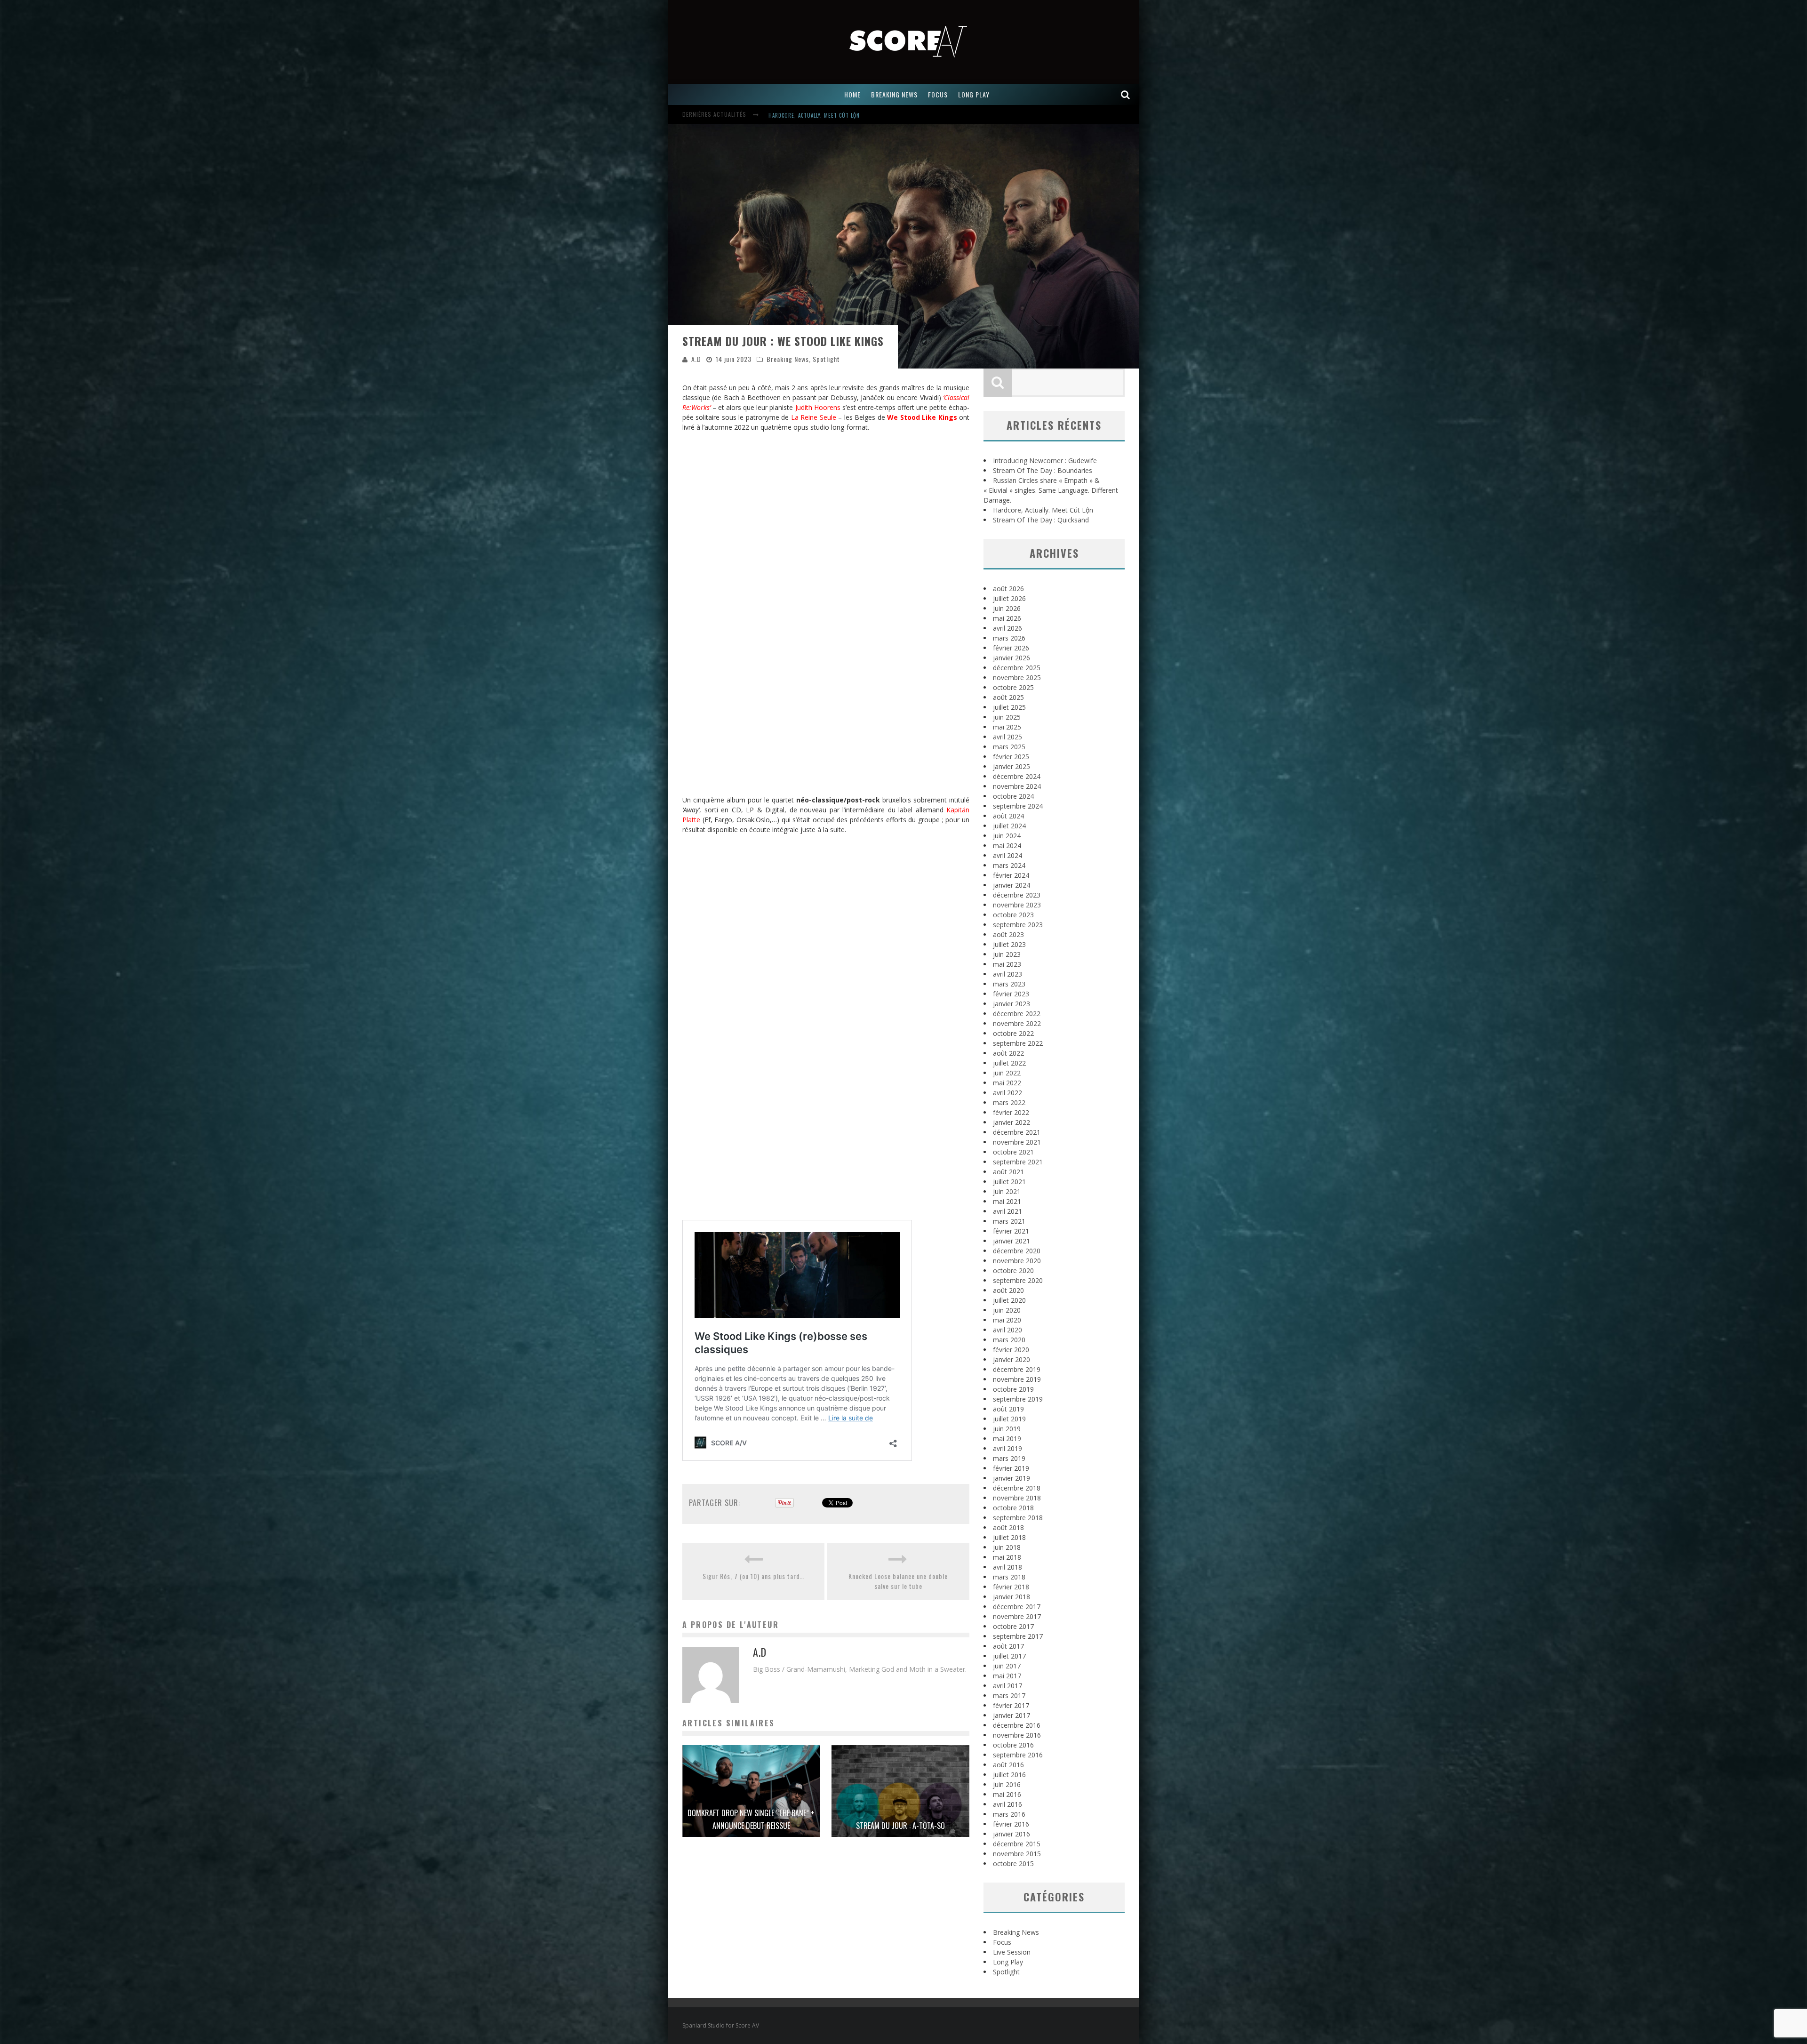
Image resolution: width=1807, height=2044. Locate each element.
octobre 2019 (1013, 1389)
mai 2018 (1007, 1557)
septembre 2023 (1018, 925)
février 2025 (1011, 757)
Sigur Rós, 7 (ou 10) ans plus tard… (753, 1576)
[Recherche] (1126, 94)
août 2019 (1008, 1409)
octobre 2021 (1013, 1152)
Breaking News (788, 359)
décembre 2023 (1017, 895)
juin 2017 (1007, 1666)
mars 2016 (1009, 1814)
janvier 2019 (1011, 1478)
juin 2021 (1007, 1191)
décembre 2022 (1017, 1014)
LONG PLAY (974, 94)
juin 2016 (1007, 1784)
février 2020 (1011, 1350)
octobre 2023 (1013, 915)
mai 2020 (1007, 1320)
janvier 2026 (1011, 658)
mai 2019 (1007, 1439)
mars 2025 (1009, 747)
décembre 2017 (1017, 1607)
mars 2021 (1009, 1221)
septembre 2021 (1018, 1162)
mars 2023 (1009, 984)
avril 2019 (1007, 1448)
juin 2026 (1007, 608)
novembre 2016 (1017, 1735)
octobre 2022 (1013, 1033)
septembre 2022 (1018, 1043)
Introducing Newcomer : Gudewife (1045, 461)
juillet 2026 (1009, 598)
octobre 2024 (1013, 796)
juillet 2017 (1009, 1656)
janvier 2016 (1011, 1834)
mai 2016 (1007, 1794)
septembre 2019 (1018, 1399)
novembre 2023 (1017, 905)
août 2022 (1008, 1053)
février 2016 (1011, 1824)
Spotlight (826, 359)
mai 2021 (1007, 1201)
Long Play (1008, 1962)
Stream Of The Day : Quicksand (1041, 520)
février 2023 (1011, 994)
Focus (1002, 1942)
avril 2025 (1007, 737)
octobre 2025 (1013, 687)
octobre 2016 (1013, 1745)
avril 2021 (1007, 1211)
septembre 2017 (1018, 1636)
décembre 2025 (1017, 668)
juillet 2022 (1009, 1063)
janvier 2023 (1011, 1004)
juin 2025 (1007, 717)
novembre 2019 (1017, 1379)
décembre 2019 (1017, 1369)
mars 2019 (1009, 1458)
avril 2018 (1007, 1567)
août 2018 (1008, 1527)
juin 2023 (1007, 954)
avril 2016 (1007, 1804)
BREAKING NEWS (894, 94)
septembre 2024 (1018, 806)
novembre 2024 (1017, 786)
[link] (818, 407)
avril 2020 (1007, 1330)
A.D (696, 359)
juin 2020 (1007, 1310)
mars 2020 (1009, 1340)
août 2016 (1008, 1765)
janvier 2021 (1011, 1241)
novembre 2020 (1017, 1261)
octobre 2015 (1013, 1864)
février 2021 (1011, 1231)
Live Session (1012, 1952)
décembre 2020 (1017, 1251)
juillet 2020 (1009, 1300)
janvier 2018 (1011, 1597)
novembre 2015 (1017, 1854)
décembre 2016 (1017, 1725)
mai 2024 (1007, 846)
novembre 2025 (1017, 677)
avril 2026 (1007, 628)
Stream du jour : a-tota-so (900, 1826)
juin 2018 (1007, 1547)
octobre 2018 (1013, 1508)
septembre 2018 (1018, 1518)
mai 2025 (1007, 727)
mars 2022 (1009, 1102)
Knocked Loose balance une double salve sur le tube (898, 1581)
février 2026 (1011, 648)
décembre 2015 (1017, 1844)
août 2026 (1008, 589)
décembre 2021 (1017, 1132)
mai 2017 (1007, 1676)
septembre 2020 (1018, 1280)
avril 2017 (1007, 1686)
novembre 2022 (1017, 1023)
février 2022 (1011, 1112)
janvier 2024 (1011, 885)
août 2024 (1008, 816)
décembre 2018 (1017, 1488)
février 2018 (1011, 1587)
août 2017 (1008, 1646)
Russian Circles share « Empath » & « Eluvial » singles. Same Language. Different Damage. (1051, 490)
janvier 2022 (1011, 1122)
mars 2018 (1009, 1577)
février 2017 (1011, 1705)
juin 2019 (1007, 1429)
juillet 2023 (1009, 944)
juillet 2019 (1009, 1419)
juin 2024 (1007, 836)
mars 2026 (1009, 638)
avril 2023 (1007, 974)
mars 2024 (1009, 865)
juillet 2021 (1009, 1182)
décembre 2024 (1017, 776)
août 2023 (1008, 934)
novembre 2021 (1017, 1142)
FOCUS (938, 94)
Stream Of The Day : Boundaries (812, 115)
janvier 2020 (1011, 1359)
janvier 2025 (1011, 766)
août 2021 (1008, 1172)
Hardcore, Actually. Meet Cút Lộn (1043, 510)
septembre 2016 (1018, 1755)
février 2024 (1011, 875)
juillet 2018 (1009, 1537)
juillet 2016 (1009, 1775)
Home (852, 94)
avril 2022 (1007, 1093)
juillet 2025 (1009, 707)
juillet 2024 (1009, 826)
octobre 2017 (1013, 1626)
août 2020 (1008, 1290)
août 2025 (1008, 697)
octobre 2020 (1013, 1270)
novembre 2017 (1017, 1616)
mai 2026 (1007, 618)
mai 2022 (1007, 1083)
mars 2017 (1009, 1695)
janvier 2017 (1011, 1715)
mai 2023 (1007, 964)
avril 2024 (1007, 855)
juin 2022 (1007, 1073)
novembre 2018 (1017, 1498)
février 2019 (1011, 1468)
